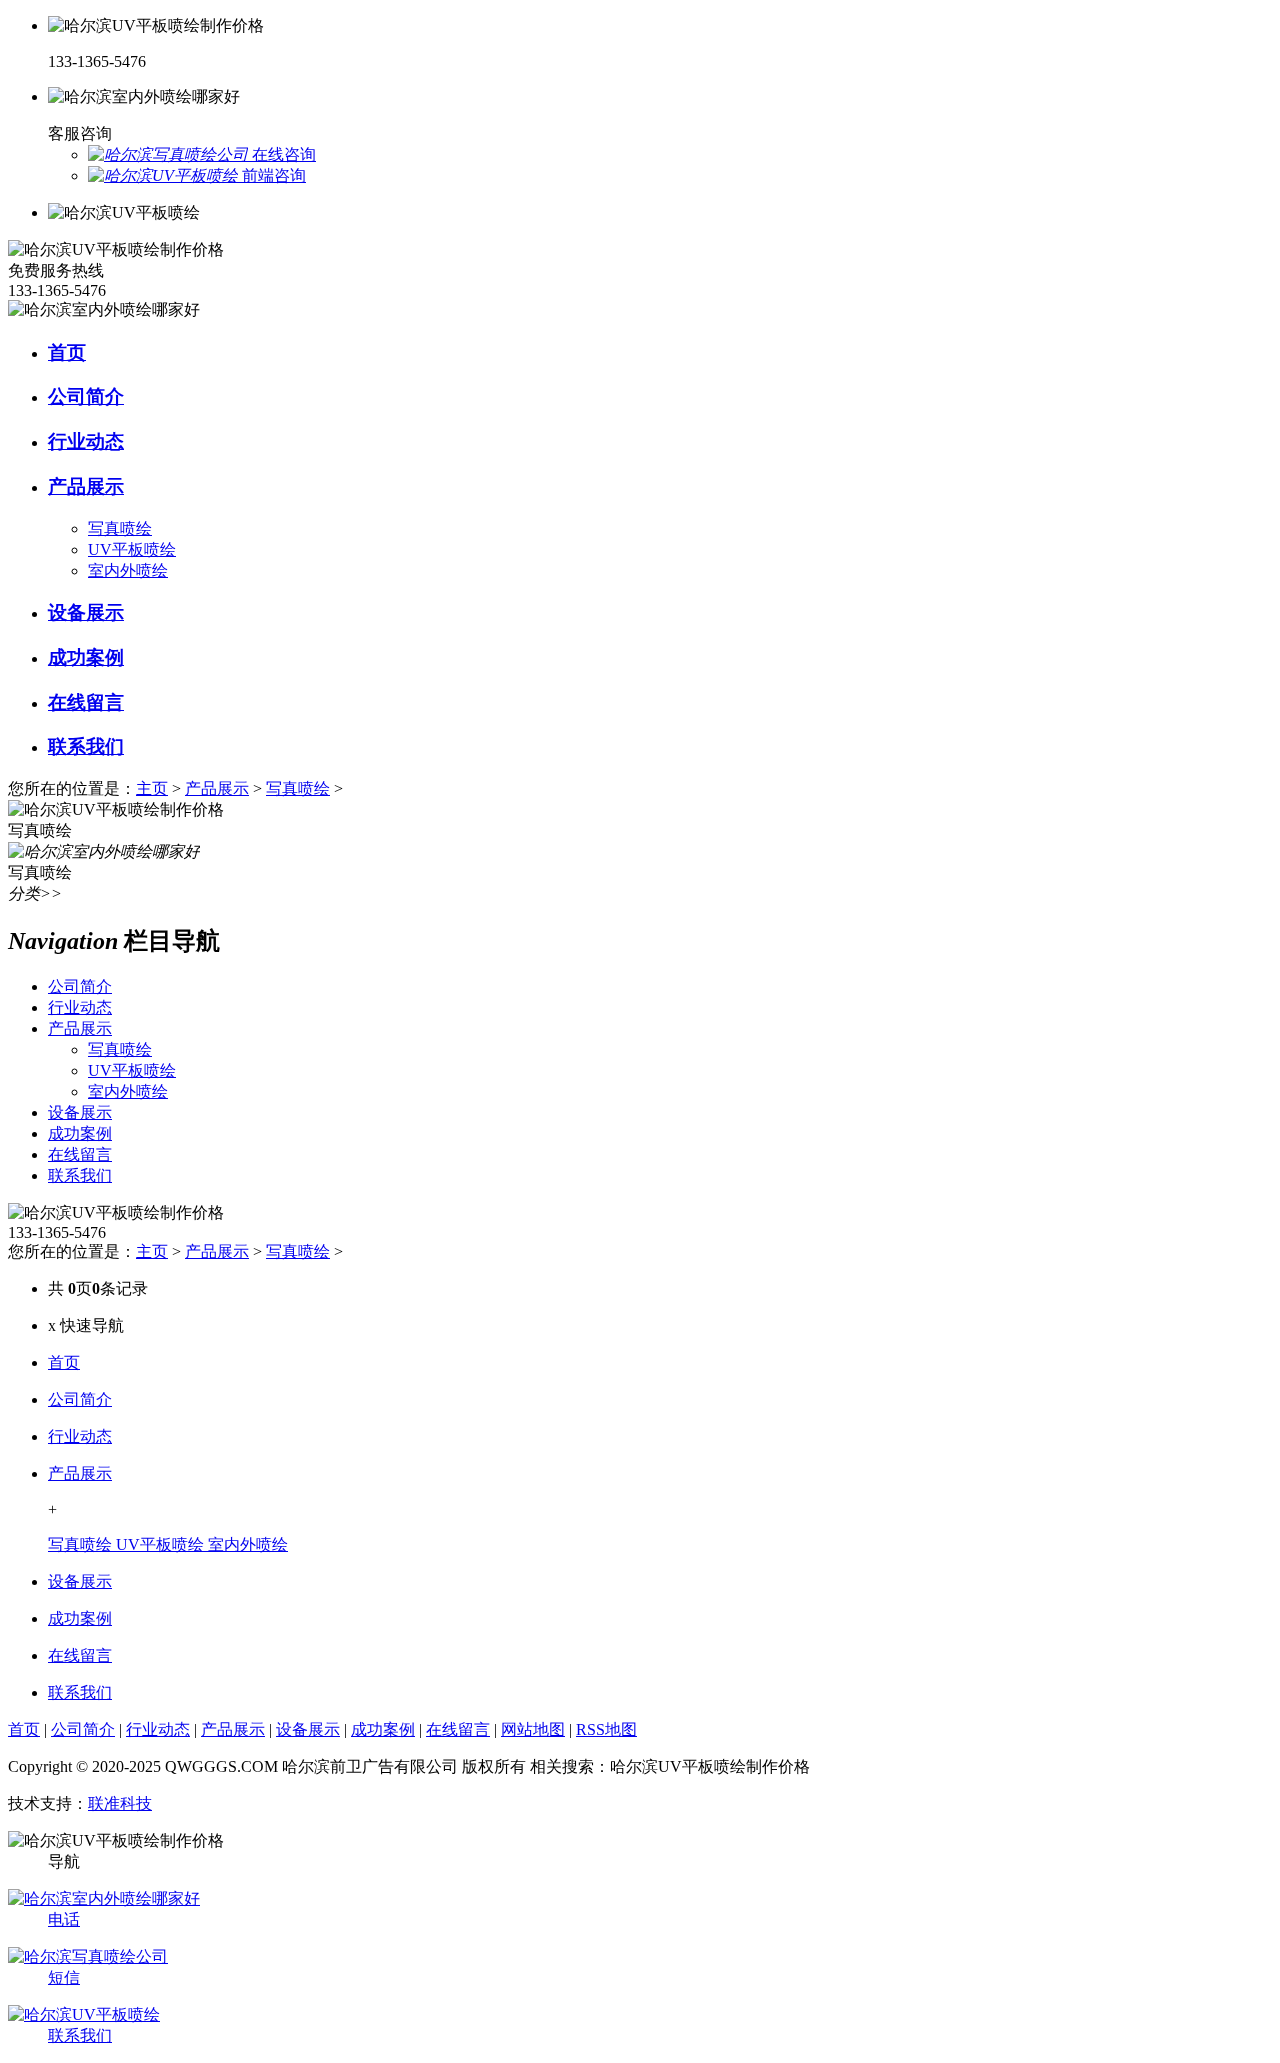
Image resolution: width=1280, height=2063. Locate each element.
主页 (152, 788)
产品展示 (217, 788)
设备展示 (80, 1581)
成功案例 (80, 1618)
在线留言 (80, 1655)
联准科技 (120, 1803)
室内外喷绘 (128, 570)
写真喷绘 (120, 528)
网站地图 (533, 1729)
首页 (64, 1362)
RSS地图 (606, 1729)
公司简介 (80, 1399)
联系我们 (80, 1692)
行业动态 (80, 1436)
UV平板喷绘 (132, 549)
